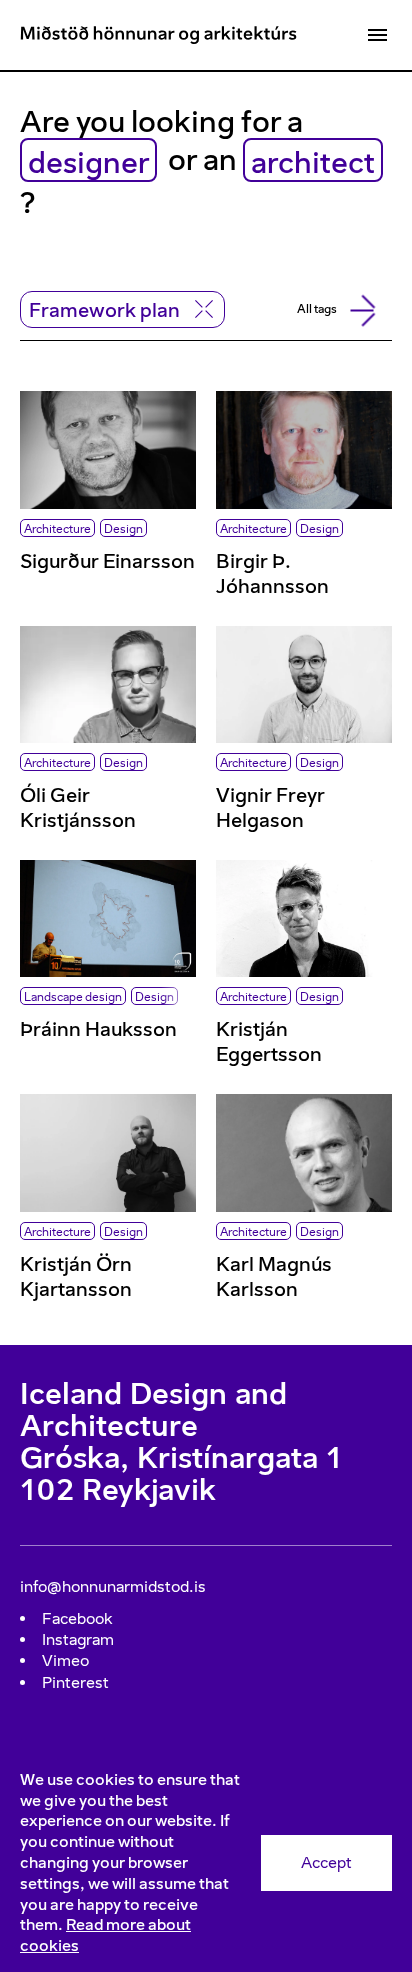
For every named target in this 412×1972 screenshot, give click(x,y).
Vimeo (65, 1660)
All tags (317, 309)
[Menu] (377, 35)
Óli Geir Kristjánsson (78, 807)
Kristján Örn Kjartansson (76, 1276)
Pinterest (75, 1682)
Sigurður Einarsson (107, 561)
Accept (326, 1862)
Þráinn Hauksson (98, 1029)
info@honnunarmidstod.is (113, 1586)
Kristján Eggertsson (269, 1041)
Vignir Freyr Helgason (270, 807)
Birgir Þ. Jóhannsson (272, 573)
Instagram (78, 1639)
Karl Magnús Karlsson (274, 1276)
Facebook (77, 1618)
